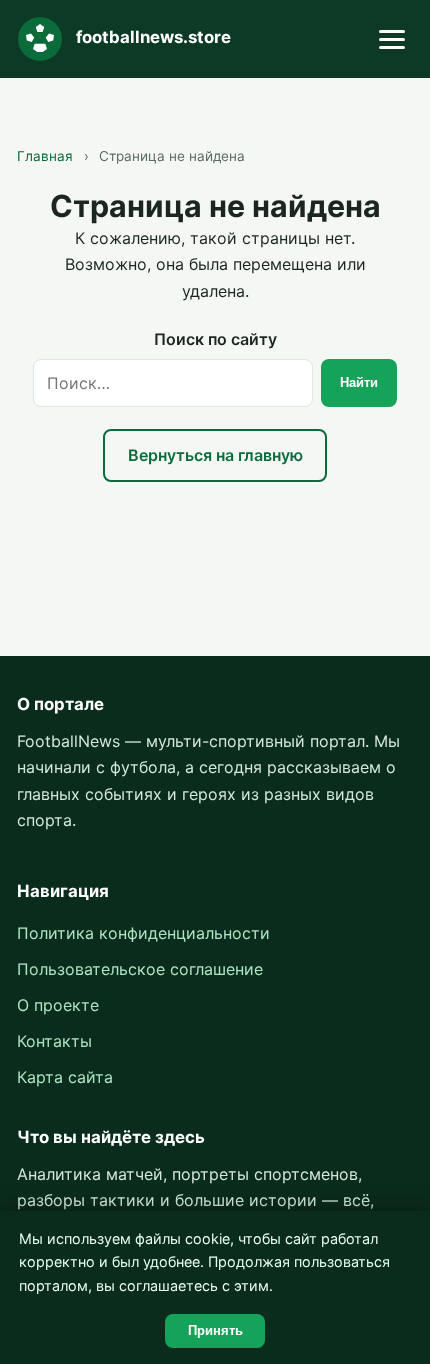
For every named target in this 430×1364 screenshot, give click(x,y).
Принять (215, 1330)
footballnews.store (153, 37)
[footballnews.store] (40, 39)
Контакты (54, 1041)
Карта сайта (65, 1077)
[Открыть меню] (392, 39)
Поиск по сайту (215, 339)
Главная (45, 156)
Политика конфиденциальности (143, 933)
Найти (359, 382)
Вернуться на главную (215, 455)
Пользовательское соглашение (140, 969)
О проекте (58, 1005)
